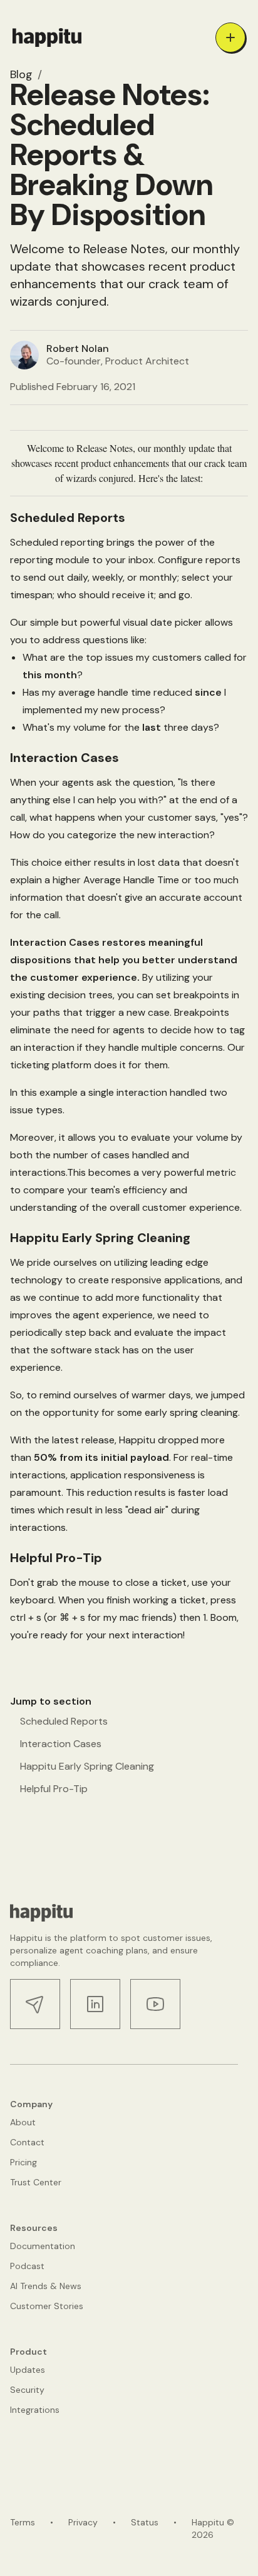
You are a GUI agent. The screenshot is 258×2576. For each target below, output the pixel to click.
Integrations (35, 2410)
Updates (28, 2370)
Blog (21, 74)
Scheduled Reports (64, 1721)
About (23, 2122)
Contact (27, 2142)
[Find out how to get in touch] (35, 2004)
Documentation (43, 2246)
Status (145, 2522)
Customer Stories (47, 2306)
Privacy (83, 2522)
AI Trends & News (46, 2286)
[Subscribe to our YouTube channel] (155, 2004)
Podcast (27, 2266)
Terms (23, 2522)
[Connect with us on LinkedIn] (95, 2004)
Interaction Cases (61, 1744)
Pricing (23, 2162)
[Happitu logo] (47, 38)
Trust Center (36, 2182)
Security (27, 2390)
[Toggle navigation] (230, 38)
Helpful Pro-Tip (54, 1789)
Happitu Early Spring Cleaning (87, 1766)
